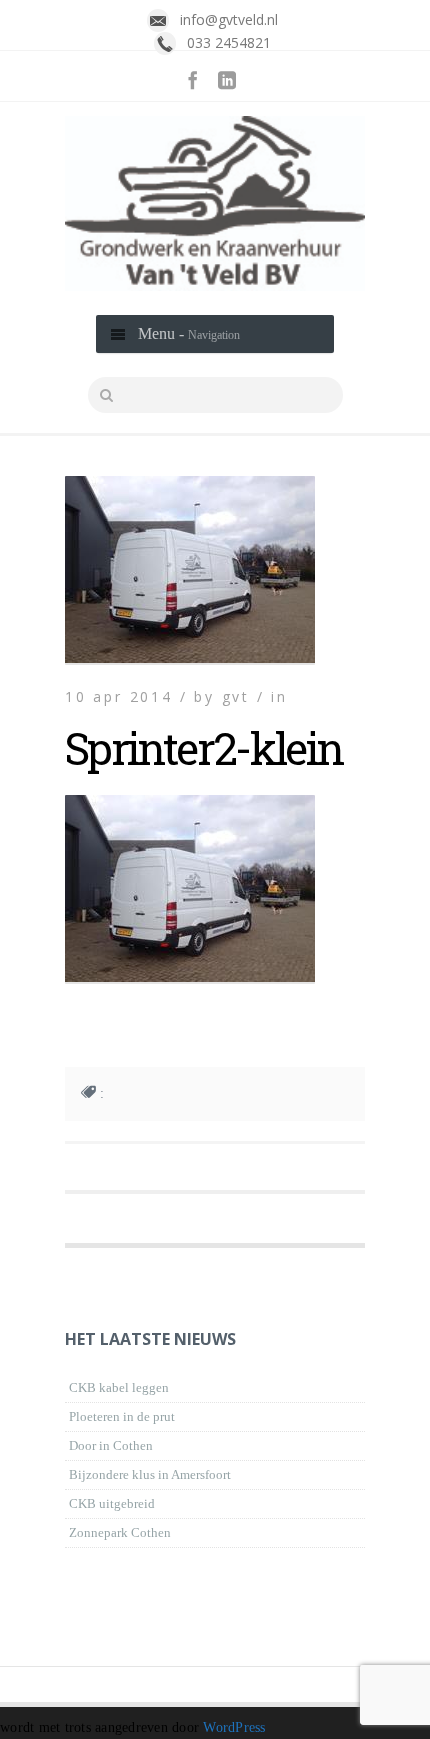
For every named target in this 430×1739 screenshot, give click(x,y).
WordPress (234, 1727)
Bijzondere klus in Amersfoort (150, 1474)
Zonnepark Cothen (120, 1532)
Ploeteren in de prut (122, 1416)
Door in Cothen (111, 1445)
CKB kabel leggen (119, 1387)
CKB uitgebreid (112, 1503)
